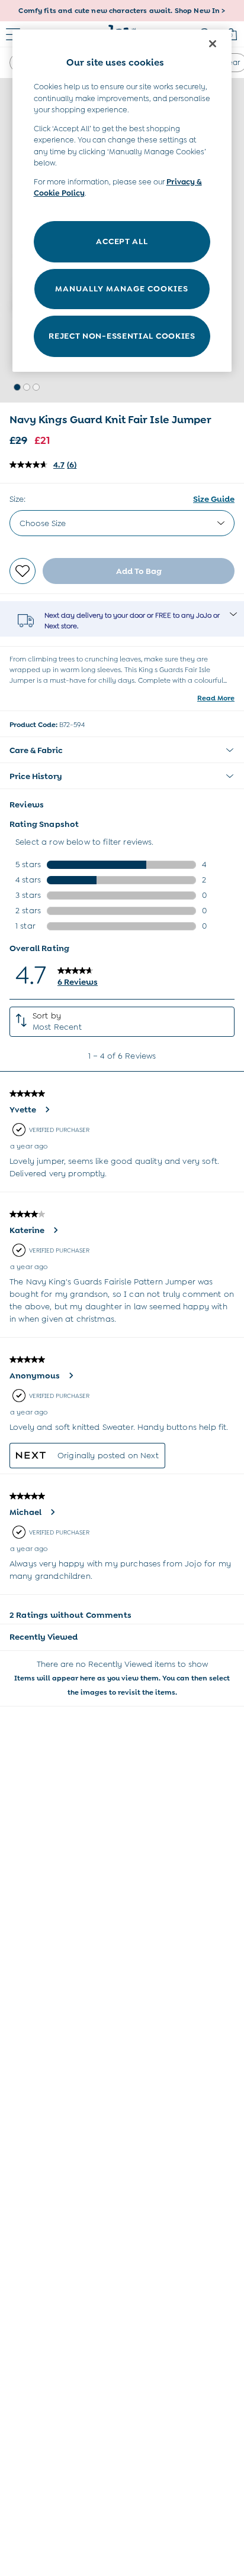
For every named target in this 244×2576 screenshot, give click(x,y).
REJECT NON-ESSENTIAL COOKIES (122, 336)
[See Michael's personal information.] (52, 1512)
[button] (17, 387)
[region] (122, 201)
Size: (17, 499)
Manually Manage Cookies (122, 288)
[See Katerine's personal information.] (55, 1230)
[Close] (213, 44)
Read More (216, 698)
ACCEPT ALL (122, 241)
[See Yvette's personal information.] (47, 1109)
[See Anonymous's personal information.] (70, 1375)
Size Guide (214, 499)
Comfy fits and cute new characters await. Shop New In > (122, 11)
